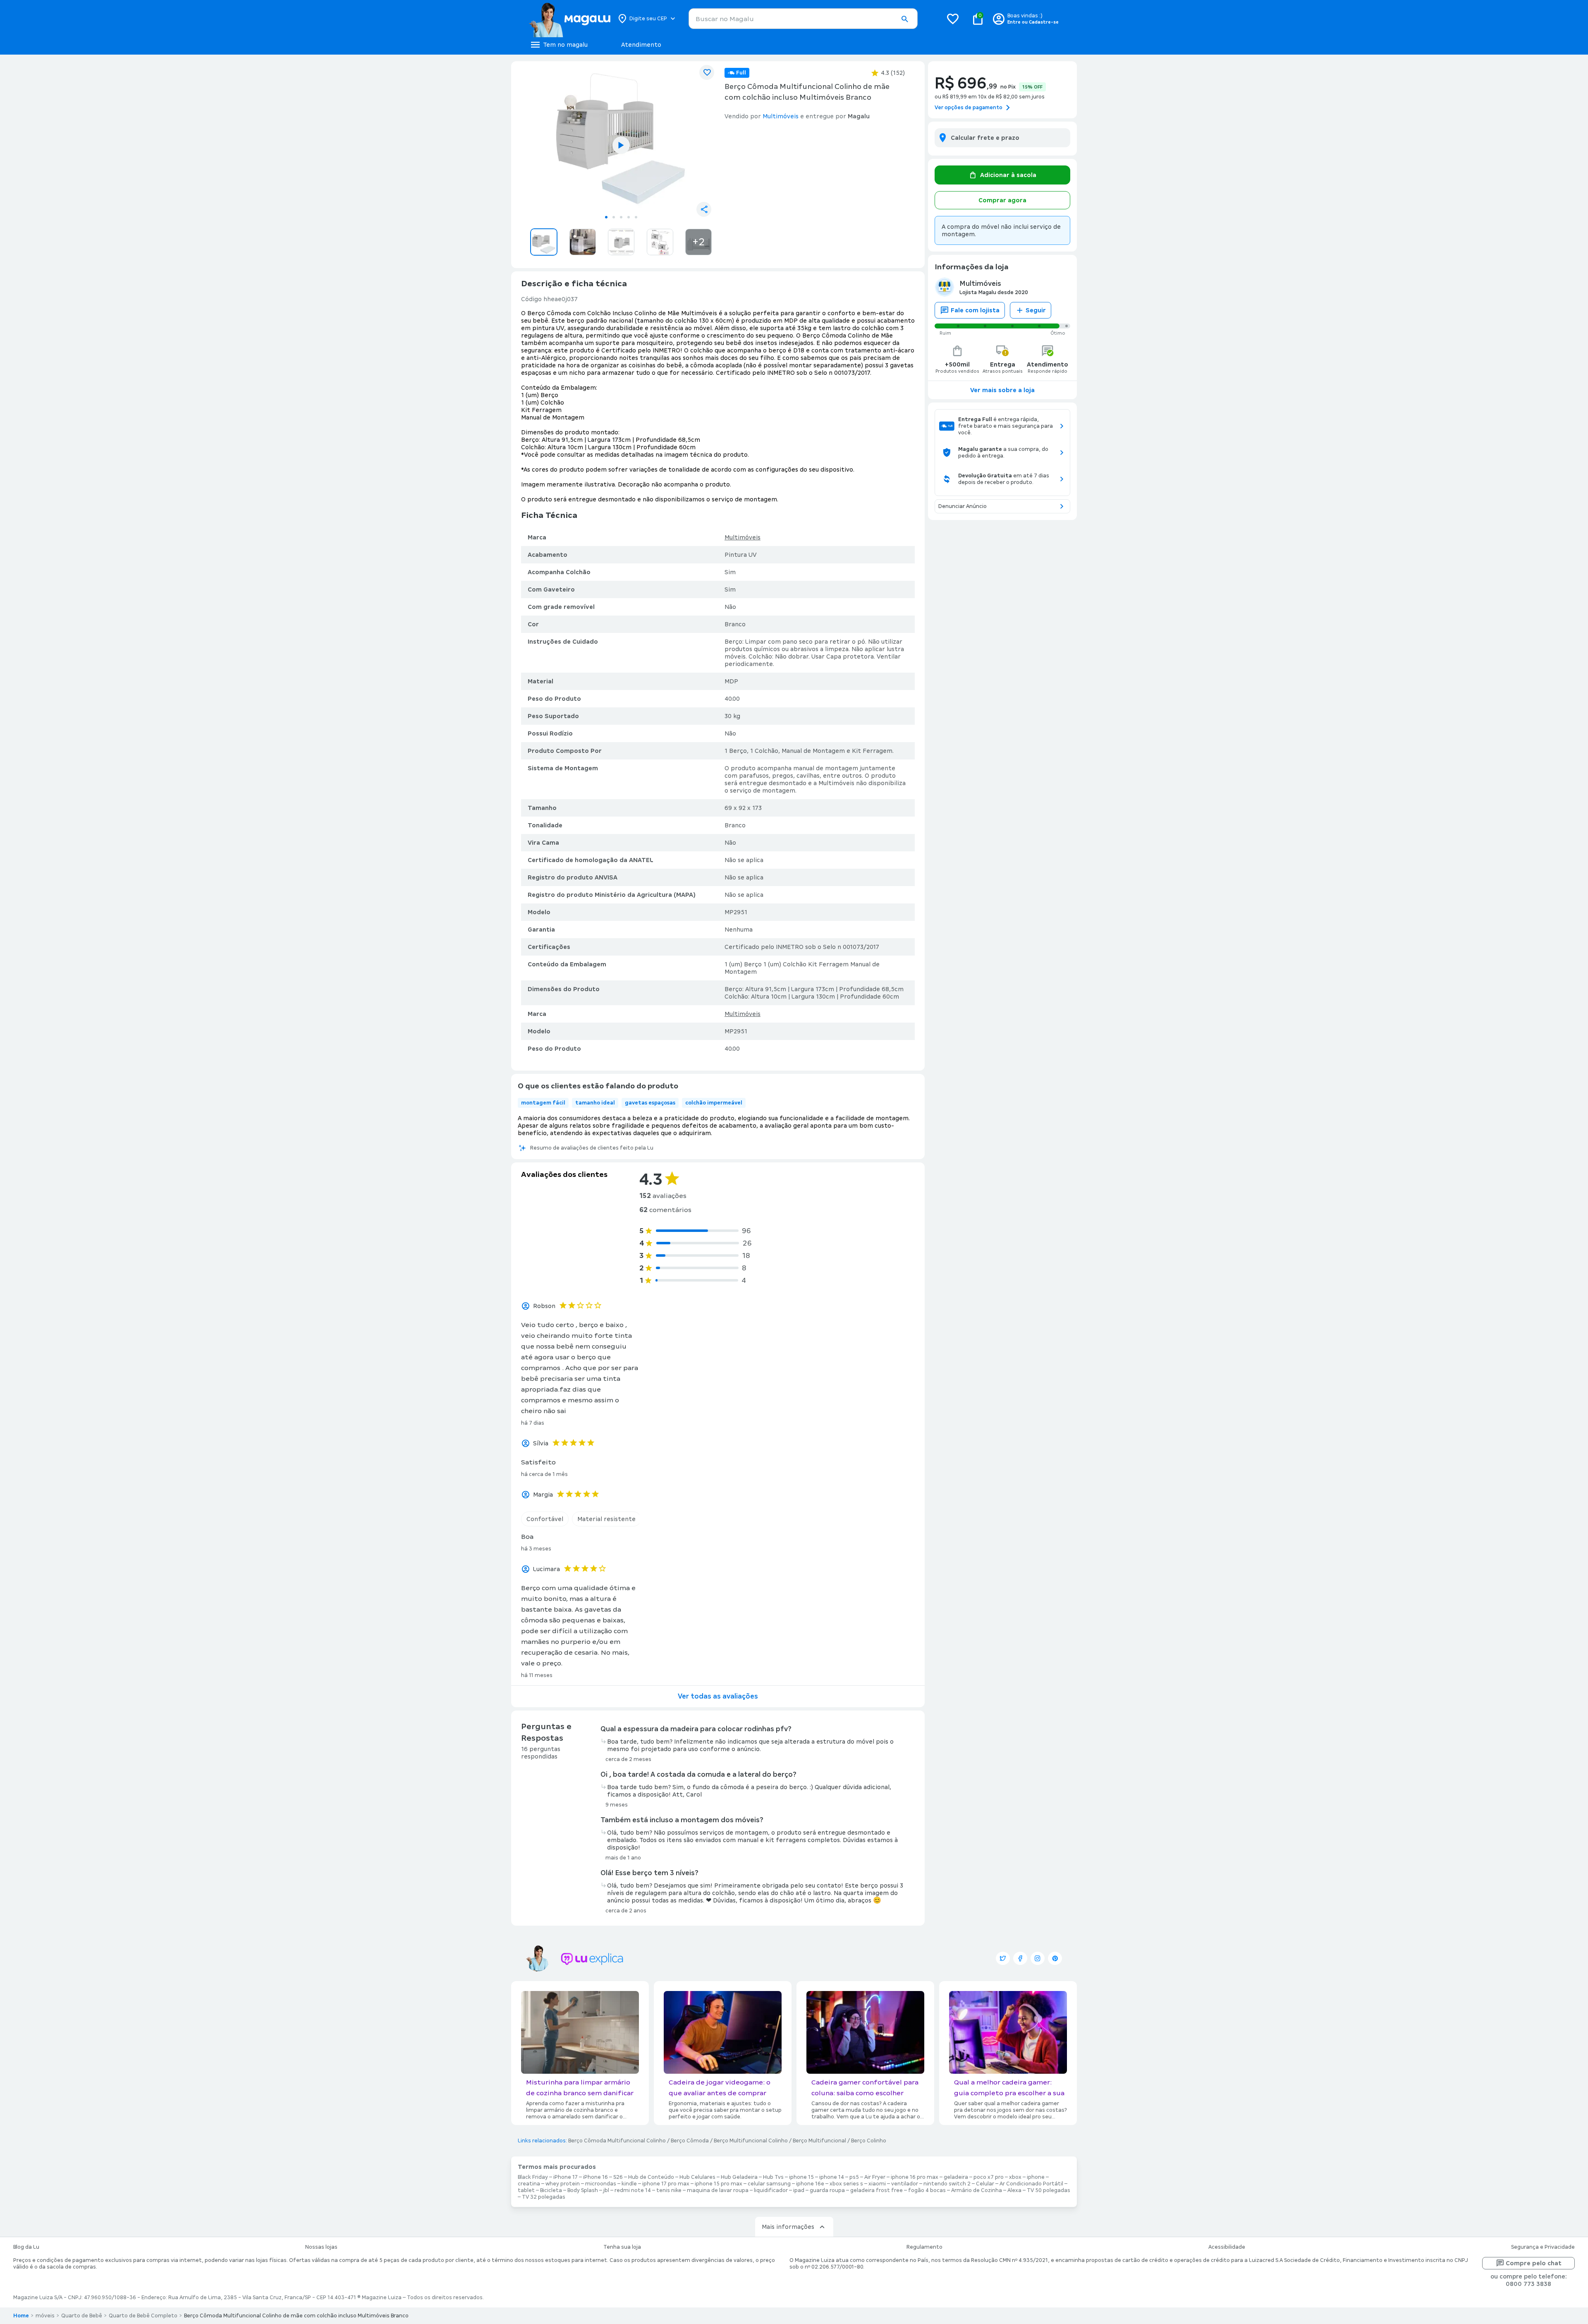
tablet (526, 2190)
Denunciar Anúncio (963, 506)
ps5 (854, 2177)
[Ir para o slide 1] (606, 217)
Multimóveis (743, 537)
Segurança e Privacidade (1543, 2247)
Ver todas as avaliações (718, 1696)
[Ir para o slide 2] (614, 217)
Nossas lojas (321, 2247)
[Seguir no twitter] (1003, 1958)
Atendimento (641, 45)
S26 (618, 2177)
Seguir (1036, 310)
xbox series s (846, 2184)
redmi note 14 (633, 2190)
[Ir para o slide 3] (621, 217)
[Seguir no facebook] (1020, 1958)
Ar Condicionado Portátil (1031, 2184)
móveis (45, 2316)
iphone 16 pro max (915, 2177)
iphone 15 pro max (719, 2184)
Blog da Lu (26, 2247)
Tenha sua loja (622, 2247)
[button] (904, 19)
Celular (985, 2184)
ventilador (905, 2184)
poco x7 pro (989, 2177)
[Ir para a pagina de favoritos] (953, 19)
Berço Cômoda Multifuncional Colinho (617, 2141)
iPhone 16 (595, 2177)
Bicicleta (551, 2190)
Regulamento (924, 2247)
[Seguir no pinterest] (1055, 1958)
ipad (799, 2190)
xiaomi (877, 2184)
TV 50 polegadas (1049, 2190)
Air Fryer (875, 2177)
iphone (1036, 2177)
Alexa (1014, 2190)
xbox (1015, 2177)
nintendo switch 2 (947, 2184)
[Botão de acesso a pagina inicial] (570, 19)
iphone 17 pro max (666, 2184)
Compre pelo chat (1534, 2263)
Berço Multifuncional (819, 2141)
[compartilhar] (704, 209)
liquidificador (771, 2190)
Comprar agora (1002, 200)
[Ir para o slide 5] (636, 217)
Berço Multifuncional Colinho (751, 2141)
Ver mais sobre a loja (1002, 390)
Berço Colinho (869, 2141)
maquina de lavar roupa (718, 2190)
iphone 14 (832, 2177)
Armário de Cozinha (977, 2190)
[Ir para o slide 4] (629, 217)
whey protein (563, 2184)
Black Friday (533, 2177)
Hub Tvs (773, 2177)
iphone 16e (810, 2184)
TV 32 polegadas (544, 2197)
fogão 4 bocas (927, 2190)
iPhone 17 (566, 2177)
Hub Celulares (697, 2177)
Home (21, 2316)
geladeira (956, 2177)
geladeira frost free (877, 2190)
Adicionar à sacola (1008, 175)
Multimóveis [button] (781, 116)
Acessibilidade (1227, 2247)
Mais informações (788, 2227)
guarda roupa (827, 2190)
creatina (529, 2184)
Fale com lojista (975, 310)
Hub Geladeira (739, 2177)
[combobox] (803, 19)
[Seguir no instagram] (1038, 1958)
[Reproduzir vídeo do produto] (621, 145)
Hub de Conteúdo (651, 2177)
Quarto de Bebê (82, 2316)
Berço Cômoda (690, 2141)
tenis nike (669, 2190)
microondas (601, 2184)
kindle (629, 2184)
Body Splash (583, 2190)
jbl (606, 2190)
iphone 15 (801, 2177)
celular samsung (769, 2184)
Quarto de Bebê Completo (143, 2316)
